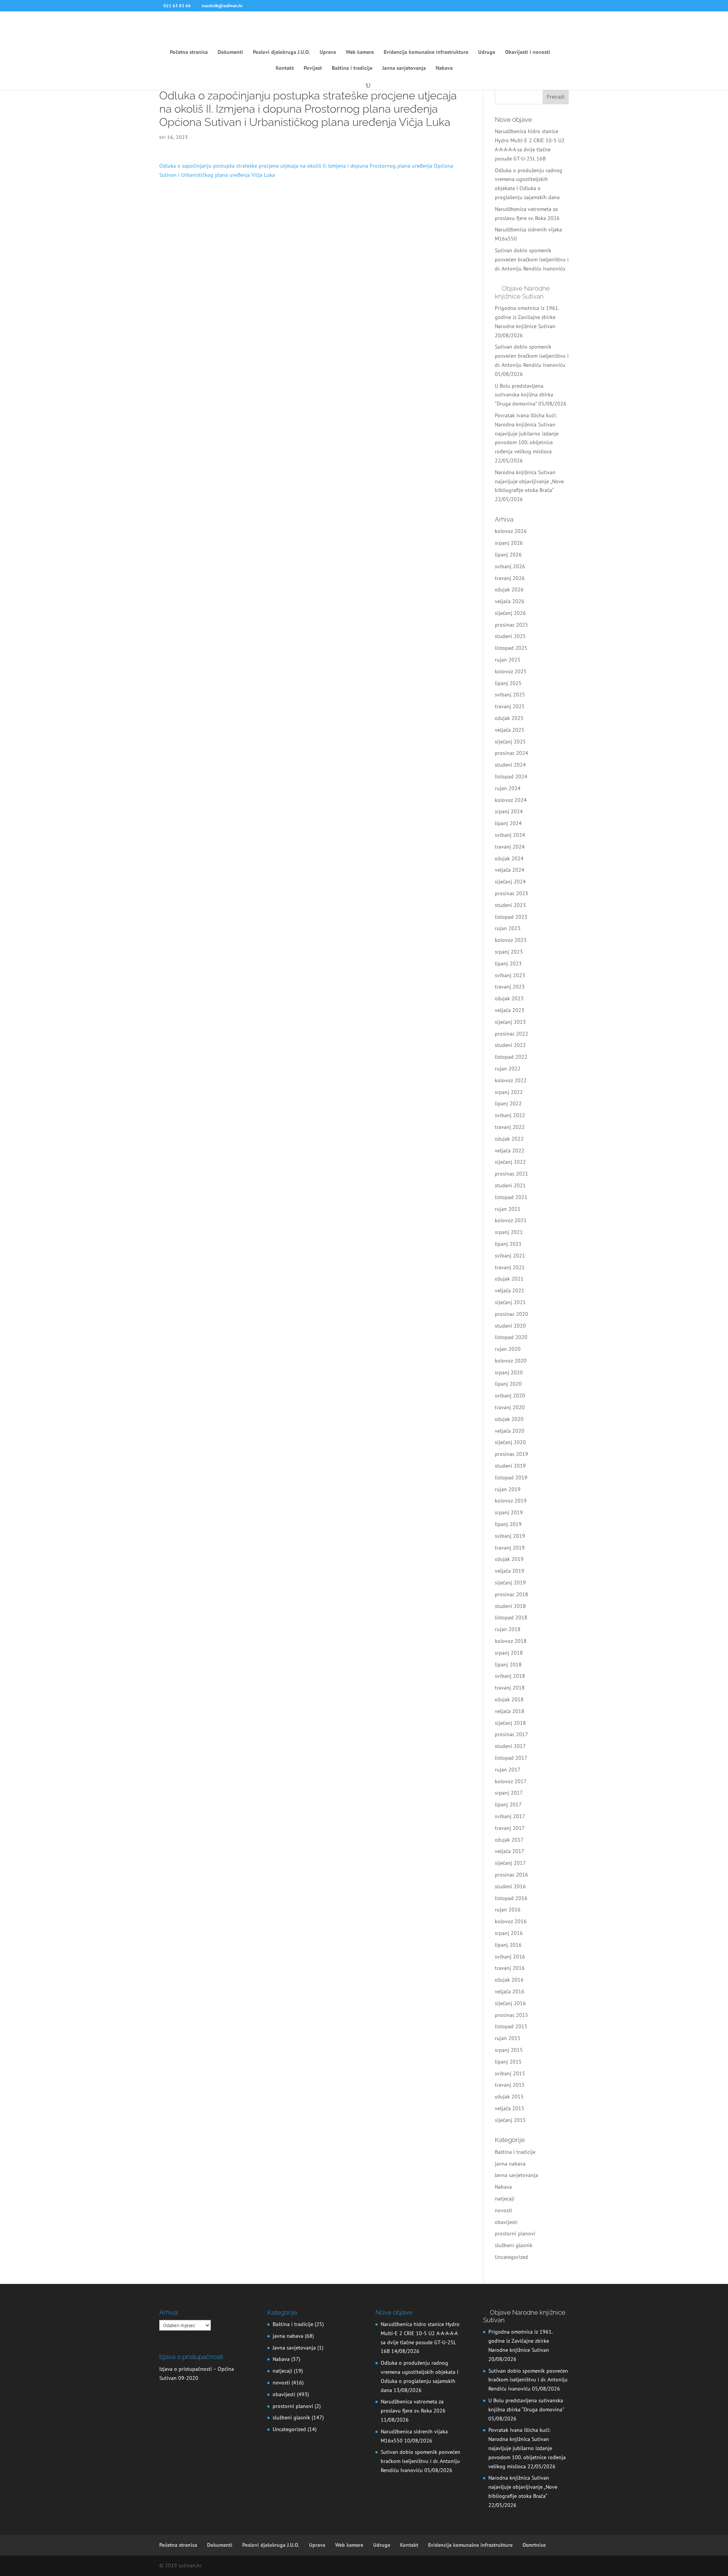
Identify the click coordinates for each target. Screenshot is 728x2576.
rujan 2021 (508, 1209)
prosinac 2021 (511, 1174)
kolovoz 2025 (511, 671)
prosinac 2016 (511, 1875)
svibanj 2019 (510, 1536)
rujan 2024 (508, 788)
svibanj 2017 (510, 1816)
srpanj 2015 (509, 2050)
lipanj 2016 (508, 1945)
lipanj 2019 (508, 1524)
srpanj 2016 (509, 1933)
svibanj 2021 (510, 1256)
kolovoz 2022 (511, 1080)
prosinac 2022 (511, 1034)
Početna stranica (189, 52)
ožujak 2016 (509, 1980)
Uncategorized (511, 2257)
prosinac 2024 (511, 753)
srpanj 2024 (509, 811)
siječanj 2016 (510, 2003)
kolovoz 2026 (511, 531)
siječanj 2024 (510, 882)
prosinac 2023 (511, 893)
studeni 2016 (510, 1886)
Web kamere (360, 52)
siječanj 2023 (510, 1022)
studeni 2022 (510, 1045)
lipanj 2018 (508, 1664)
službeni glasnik (514, 2245)
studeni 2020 (510, 1326)
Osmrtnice (534, 2545)
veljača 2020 (510, 1431)
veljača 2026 (510, 601)
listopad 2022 (511, 1057)
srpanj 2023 (509, 952)
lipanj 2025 (508, 683)
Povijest (313, 68)
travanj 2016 (510, 1968)
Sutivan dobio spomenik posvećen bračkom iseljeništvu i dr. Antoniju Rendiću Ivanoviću (532, 259)
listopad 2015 (511, 2026)
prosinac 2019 (511, 1454)
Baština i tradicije (352, 68)
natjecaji (505, 2199)
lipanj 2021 (508, 1244)
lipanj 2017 (508, 1804)
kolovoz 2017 (511, 1781)
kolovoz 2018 (511, 1641)
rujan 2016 (508, 1910)
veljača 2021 (510, 1290)
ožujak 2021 (509, 1279)
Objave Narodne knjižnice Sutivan (522, 292)
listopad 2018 (511, 1617)
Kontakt (285, 68)
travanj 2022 (510, 1127)
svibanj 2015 (510, 2073)
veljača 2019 (510, 1571)
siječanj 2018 (510, 1723)
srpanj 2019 (509, 1512)
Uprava (328, 52)
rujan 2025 (508, 660)
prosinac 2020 (511, 1314)
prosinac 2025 (511, 625)
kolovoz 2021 (511, 1220)
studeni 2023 (510, 905)
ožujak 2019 (509, 1559)
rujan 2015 (508, 2038)
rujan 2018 (508, 1629)
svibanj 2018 (510, 1676)
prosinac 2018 (511, 1594)
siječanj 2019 (510, 1583)
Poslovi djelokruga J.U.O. (281, 52)
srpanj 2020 (509, 1372)
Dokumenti (230, 52)
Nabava (444, 68)
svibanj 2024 (510, 835)
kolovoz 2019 (511, 1501)
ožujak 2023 (509, 998)
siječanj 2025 (510, 742)
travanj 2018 (510, 1688)
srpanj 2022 (509, 1092)
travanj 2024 (510, 847)
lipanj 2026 (508, 555)
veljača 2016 (510, 1991)
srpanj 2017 (509, 1793)
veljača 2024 (510, 870)
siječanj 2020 (510, 1442)
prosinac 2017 (511, 1734)
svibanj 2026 (510, 566)
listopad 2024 (511, 776)
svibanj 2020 (510, 1396)
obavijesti (506, 2222)
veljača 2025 (510, 730)
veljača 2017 (510, 1851)
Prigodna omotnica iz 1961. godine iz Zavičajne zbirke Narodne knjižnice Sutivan (527, 317)
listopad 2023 (511, 917)
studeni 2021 (510, 1185)
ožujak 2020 (509, 1419)
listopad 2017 (511, 1758)
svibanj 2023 (510, 975)
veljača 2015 (510, 2108)
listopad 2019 (511, 1477)
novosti (504, 2210)
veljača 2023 (510, 1010)
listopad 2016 (511, 1898)
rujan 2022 (508, 1069)
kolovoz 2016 (511, 1921)
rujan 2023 (508, 928)
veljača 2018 (510, 1711)
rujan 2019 (508, 1489)
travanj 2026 (510, 578)
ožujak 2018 (509, 1699)
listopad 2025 (511, 648)
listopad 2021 (511, 1197)
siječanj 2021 (510, 1302)
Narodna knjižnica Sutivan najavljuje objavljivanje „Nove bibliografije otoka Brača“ (529, 481)
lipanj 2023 (508, 963)
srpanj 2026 (509, 543)
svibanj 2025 (510, 695)
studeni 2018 (510, 1606)
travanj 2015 (510, 2085)
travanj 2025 (510, 706)
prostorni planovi (515, 2233)
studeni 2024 (510, 765)
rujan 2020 (508, 1349)
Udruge (487, 52)
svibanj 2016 (510, 1957)
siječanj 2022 (510, 1162)
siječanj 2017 (510, 1863)
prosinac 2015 (511, 2015)
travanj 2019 (510, 1548)
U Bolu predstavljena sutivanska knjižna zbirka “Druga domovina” (524, 395)
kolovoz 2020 (511, 1361)
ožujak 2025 (509, 718)
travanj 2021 (510, 1267)
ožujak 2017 (509, 1840)
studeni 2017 (510, 1746)
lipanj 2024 (508, 823)
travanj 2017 (510, 1828)
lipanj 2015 (508, 2062)
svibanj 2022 (510, 1115)
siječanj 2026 (510, 613)
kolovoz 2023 (511, 940)
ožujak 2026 (509, 589)
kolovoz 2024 (511, 800)
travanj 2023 (510, 987)
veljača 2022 (510, 1150)
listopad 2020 (511, 1337)
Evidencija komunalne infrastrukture (426, 52)
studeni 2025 (510, 636)
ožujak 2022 (509, 1139)
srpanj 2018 (509, 1653)
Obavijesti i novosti (528, 52)
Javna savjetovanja (404, 68)
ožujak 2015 (509, 2097)
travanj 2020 (510, 1407)
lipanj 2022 (508, 1103)
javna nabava (510, 2164)
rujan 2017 (508, 1770)
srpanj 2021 (509, 1232)
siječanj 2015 (510, 2120)
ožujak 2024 (509, 858)
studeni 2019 (510, 1466)
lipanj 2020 (508, 1384)
